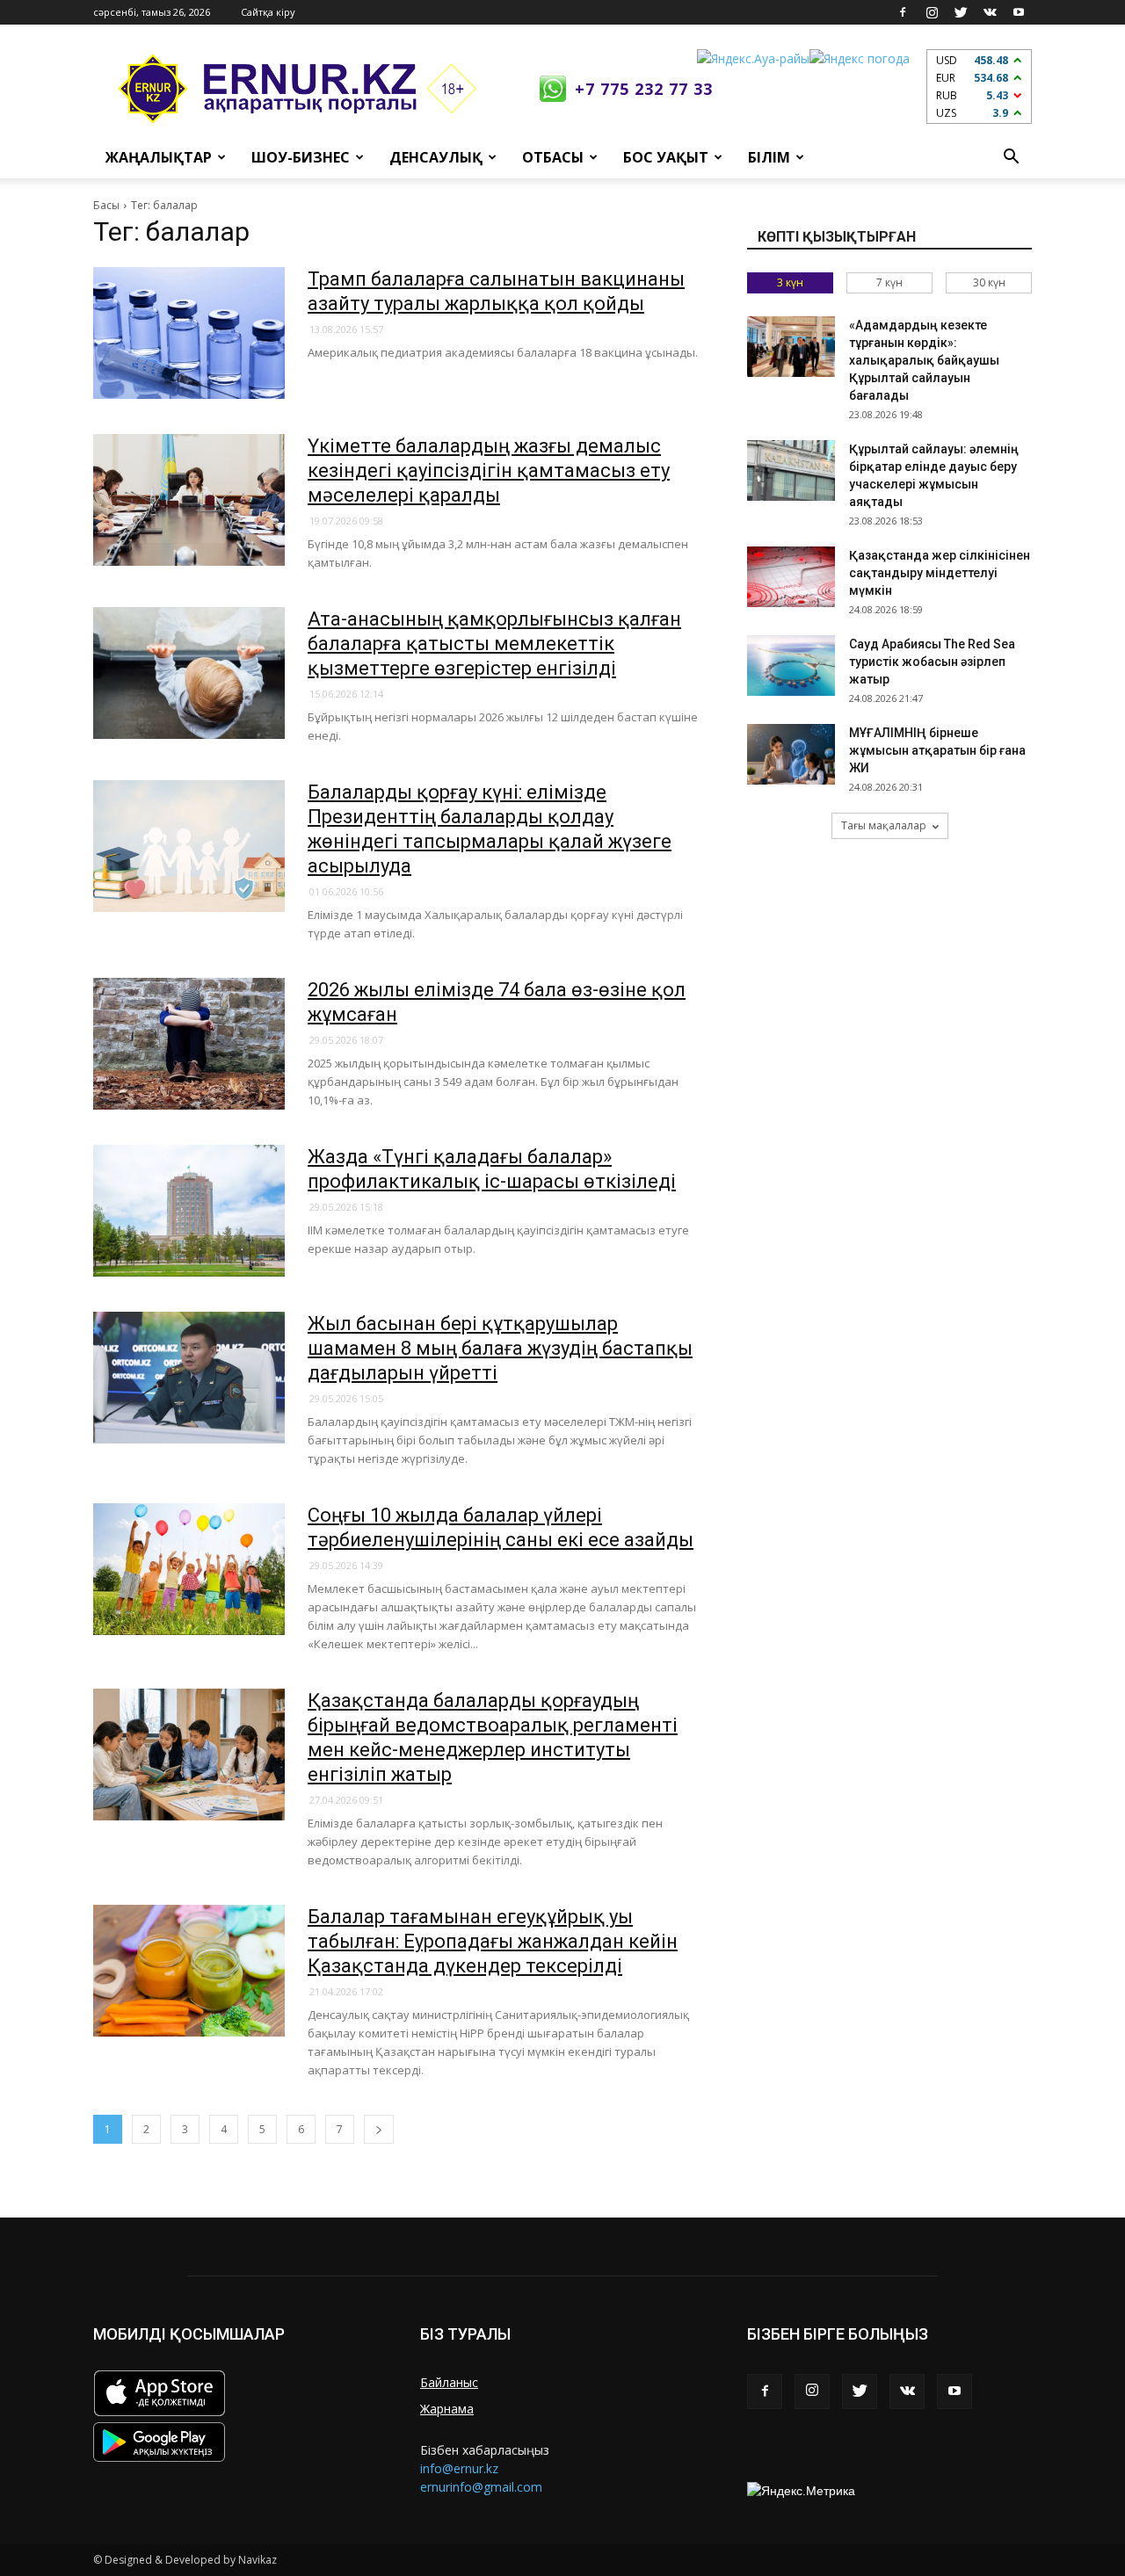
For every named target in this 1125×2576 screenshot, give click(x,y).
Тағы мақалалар (884, 825)
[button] (1011, 157)
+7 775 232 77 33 (644, 89)
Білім (769, 157)
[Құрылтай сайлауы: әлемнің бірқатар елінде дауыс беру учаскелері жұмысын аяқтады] (791, 470)
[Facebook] (903, 12)
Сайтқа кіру (268, 12)
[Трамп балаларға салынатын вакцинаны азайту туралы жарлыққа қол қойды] (189, 333)
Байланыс (449, 2382)
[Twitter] (961, 12)
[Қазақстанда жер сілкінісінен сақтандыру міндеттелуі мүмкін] (791, 577)
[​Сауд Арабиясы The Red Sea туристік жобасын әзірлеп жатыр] (791, 666)
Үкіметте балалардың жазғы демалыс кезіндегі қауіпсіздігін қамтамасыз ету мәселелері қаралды (489, 470)
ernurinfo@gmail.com (481, 2487)
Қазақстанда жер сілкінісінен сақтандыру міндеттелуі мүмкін (940, 573)
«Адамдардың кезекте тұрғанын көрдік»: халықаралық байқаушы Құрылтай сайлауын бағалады (924, 360)
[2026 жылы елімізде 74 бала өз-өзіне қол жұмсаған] (189, 1044)
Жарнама (447, 2409)
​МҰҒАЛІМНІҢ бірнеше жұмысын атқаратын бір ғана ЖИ (937, 750)
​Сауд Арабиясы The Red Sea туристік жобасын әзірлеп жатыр (932, 662)
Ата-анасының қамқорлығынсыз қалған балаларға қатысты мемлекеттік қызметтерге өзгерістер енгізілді (494, 644)
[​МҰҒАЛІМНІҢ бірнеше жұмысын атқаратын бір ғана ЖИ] (791, 754)
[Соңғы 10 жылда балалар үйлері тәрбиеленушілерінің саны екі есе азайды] (189, 1569)
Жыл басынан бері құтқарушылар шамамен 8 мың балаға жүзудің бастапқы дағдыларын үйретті (500, 1348)
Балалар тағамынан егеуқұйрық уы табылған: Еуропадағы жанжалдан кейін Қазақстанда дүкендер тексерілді (493, 1941)
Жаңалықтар (159, 157)
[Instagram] (932, 12)
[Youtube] (1019, 12)
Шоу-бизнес (301, 157)
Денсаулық (436, 157)
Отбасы (553, 157)
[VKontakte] (990, 12)
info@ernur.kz (459, 2468)
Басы (106, 205)
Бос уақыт (666, 157)
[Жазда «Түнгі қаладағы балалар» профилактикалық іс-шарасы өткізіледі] (189, 1211)
